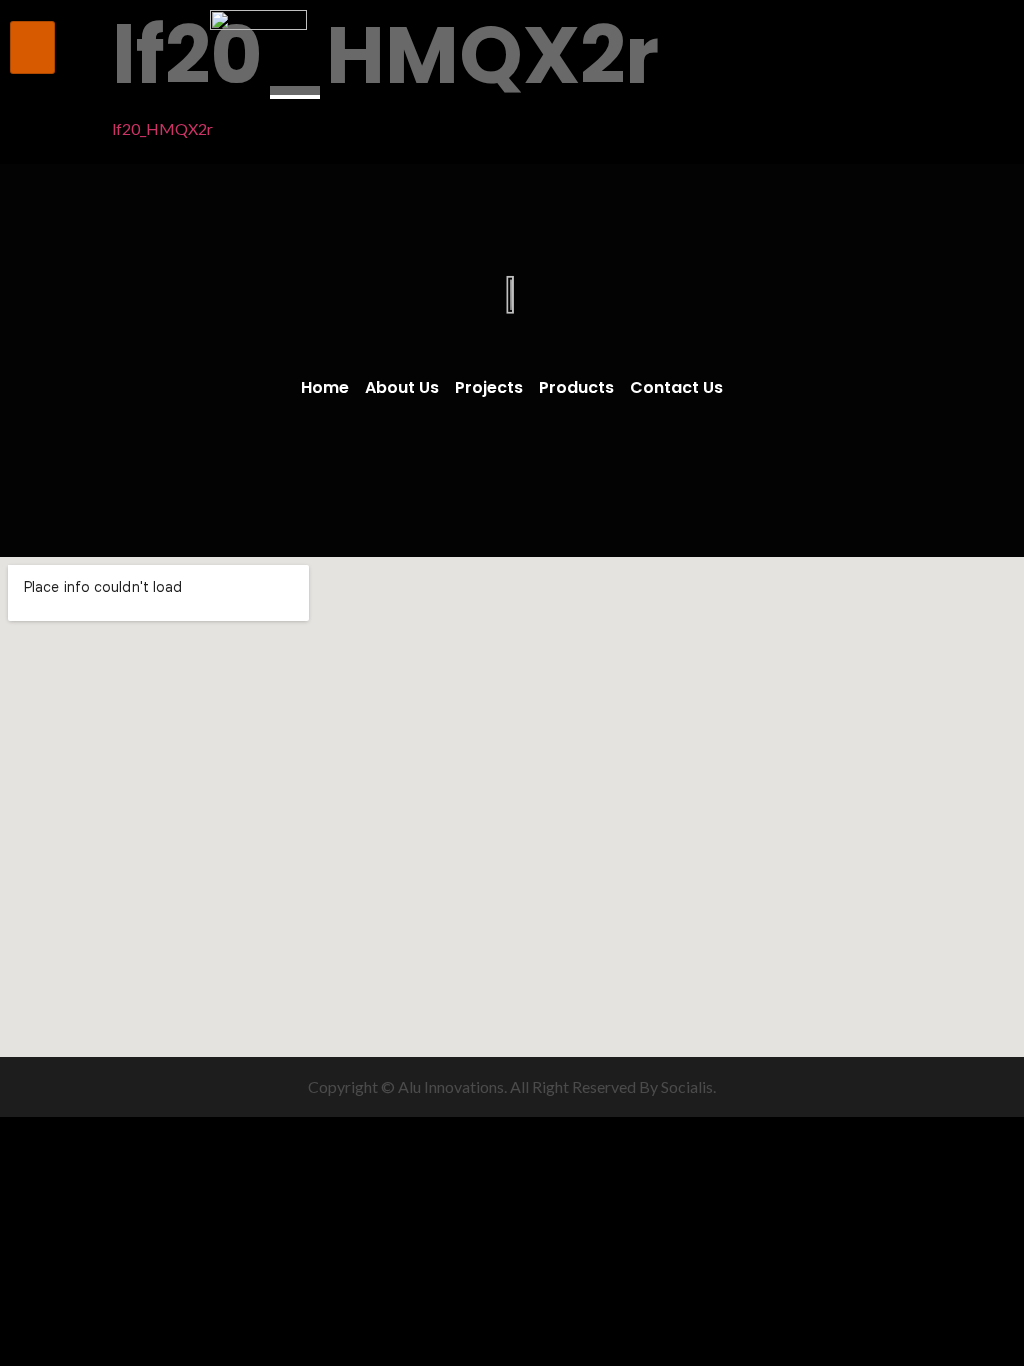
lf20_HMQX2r (162, 128)
